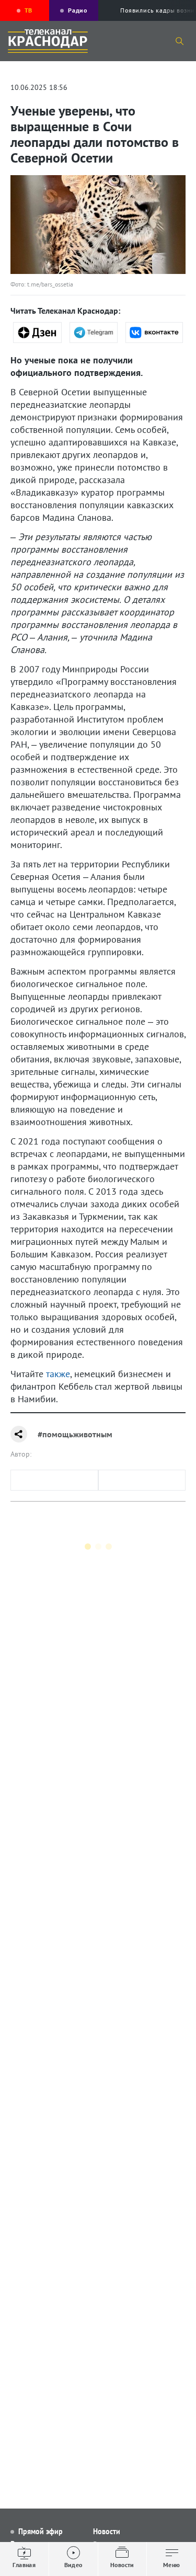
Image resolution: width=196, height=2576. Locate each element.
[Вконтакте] (154, 333)
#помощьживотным (75, 1434)
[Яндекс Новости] (37, 333)
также (58, 1374)
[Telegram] (94, 333)
